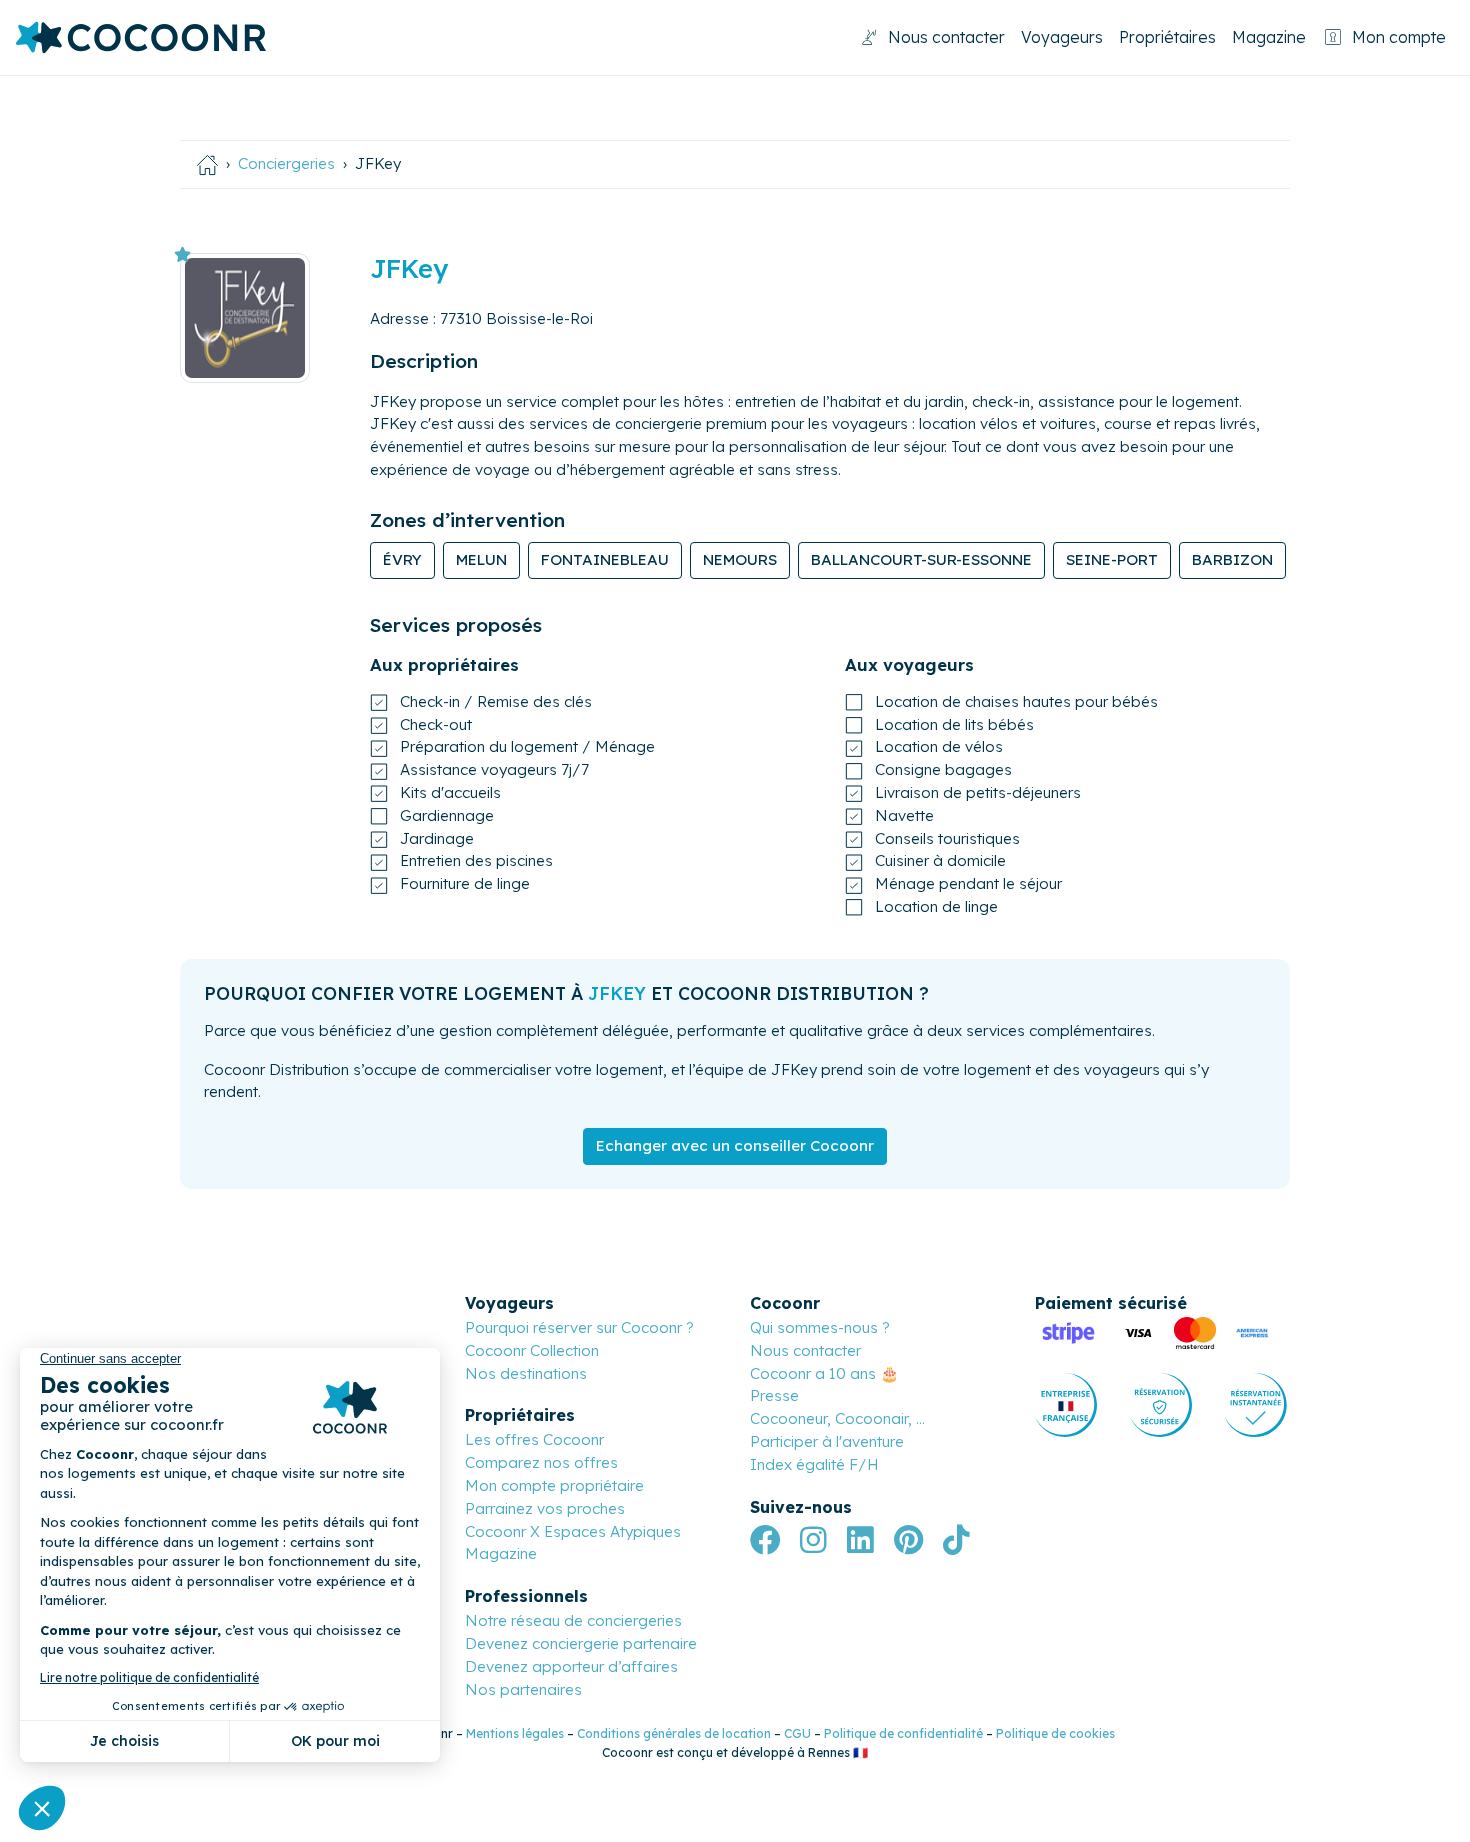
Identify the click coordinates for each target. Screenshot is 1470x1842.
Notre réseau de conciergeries (573, 1620)
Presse (774, 1395)
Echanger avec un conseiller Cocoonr (735, 1145)
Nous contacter (946, 37)
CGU (797, 1733)
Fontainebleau (605, 559)
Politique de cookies (1055, 1733)
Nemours (740, 559)
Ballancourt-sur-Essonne (921, 559)
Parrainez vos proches (545, 1508)
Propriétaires (1167, 37)
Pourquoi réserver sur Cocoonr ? (579, 1327)
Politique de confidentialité (903, 1733)
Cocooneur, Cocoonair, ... (837, 1418)
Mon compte (1399, 37)
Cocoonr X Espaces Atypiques (573, 1531)
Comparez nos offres (541, 1462)
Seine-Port (1112, 559)
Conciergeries (286, 163)
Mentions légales (515, 1733)
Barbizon (1232, 559)
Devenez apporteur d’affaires (571, 1666)
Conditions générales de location (674, 1733)
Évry (402, 559)
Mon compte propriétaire (554, 1485)
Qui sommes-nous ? (820, 1327)
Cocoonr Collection (532, 1350)
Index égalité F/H (814, 1464)
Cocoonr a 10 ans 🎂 (824, 1373)
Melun (481, 559)
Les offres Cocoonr (534, 1439)
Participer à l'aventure (827, 1441)
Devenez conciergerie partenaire (581, 1643)
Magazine (1269, 37)
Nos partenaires (523, 1689)
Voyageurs (1062, 37)
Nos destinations (526, 1373)
